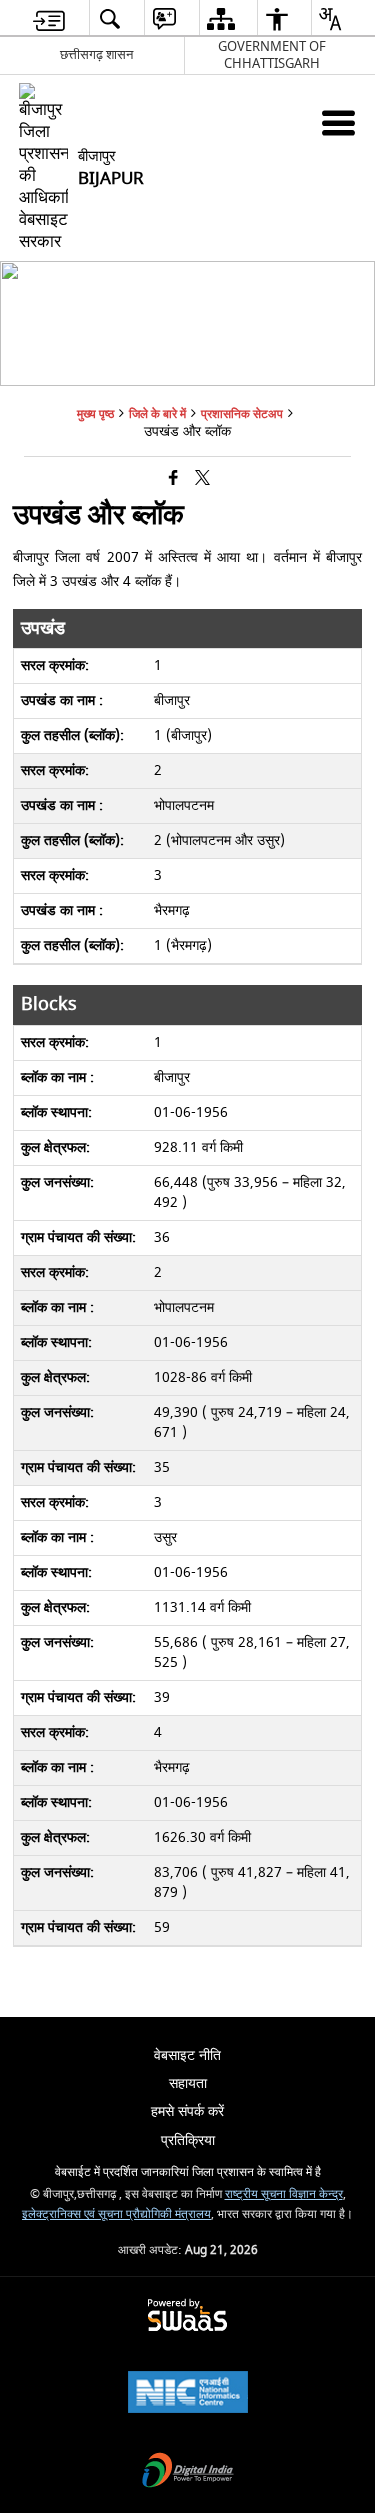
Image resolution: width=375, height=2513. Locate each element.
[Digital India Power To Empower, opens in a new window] (188, 2472)
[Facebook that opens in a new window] (173, 478)
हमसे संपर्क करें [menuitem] (187, 2111)
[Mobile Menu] (338, 122)
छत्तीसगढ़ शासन (96, 54)
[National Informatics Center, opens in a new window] (188, 2394)
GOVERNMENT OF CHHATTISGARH (272, 55)
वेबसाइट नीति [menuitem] (187, 2055)
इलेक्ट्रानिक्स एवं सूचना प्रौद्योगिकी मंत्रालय (116, 2214)
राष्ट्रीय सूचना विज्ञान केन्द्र (284, 2194)
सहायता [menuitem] (188, 2083)
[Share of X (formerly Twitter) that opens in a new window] (202, 478)
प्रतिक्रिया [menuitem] (188, 2140)
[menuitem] (49, 18)
